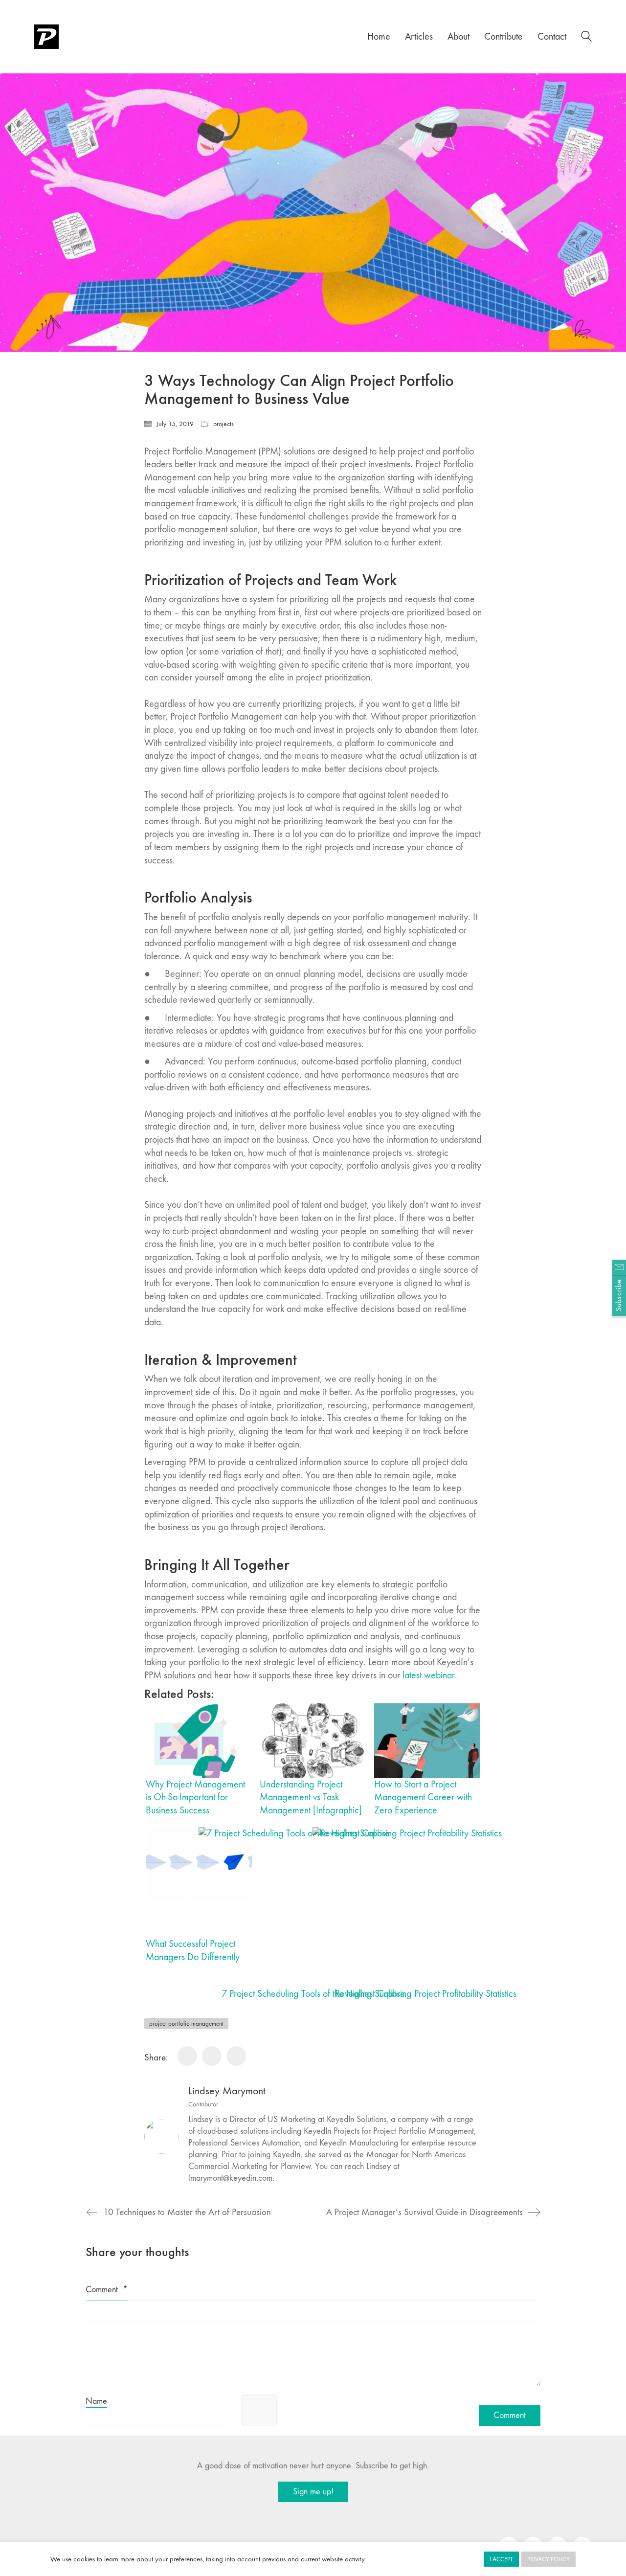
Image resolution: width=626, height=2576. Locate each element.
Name (96, 2401)
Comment (107, 2290)
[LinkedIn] (236, 2056)
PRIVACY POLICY (548, 2559)
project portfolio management (186, 2023)
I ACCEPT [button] (501, 2559)
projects (224, 424)
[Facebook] (187, 2056)
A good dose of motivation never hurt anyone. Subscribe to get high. (313, 2466)
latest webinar (429, 1675)
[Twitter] (212, 2056)
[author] (161, 2137)
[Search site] (586, 38)
